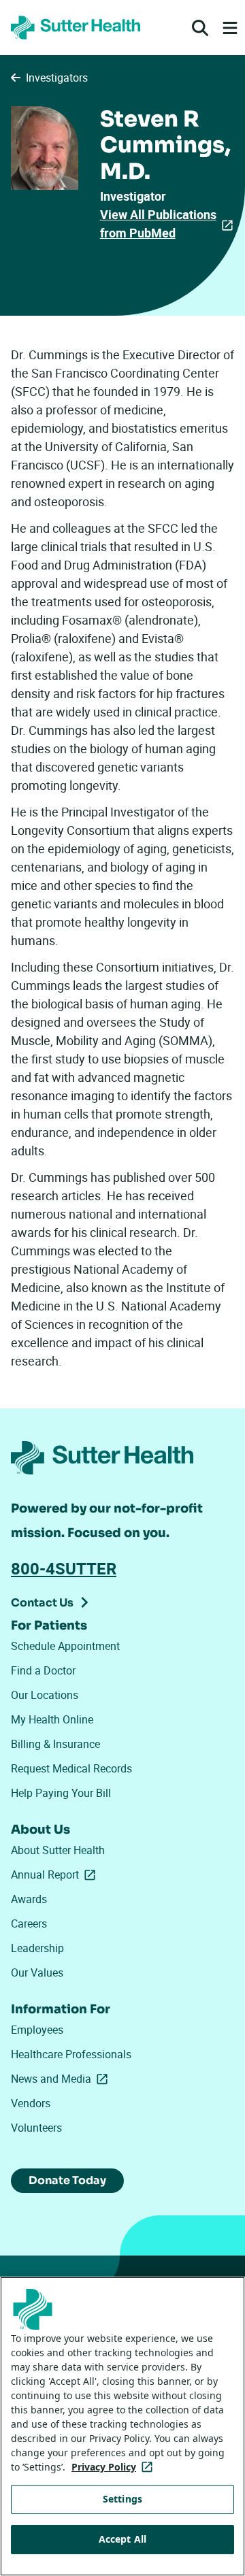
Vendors (31, 2103)
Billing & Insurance (55, 1744)
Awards (29, 1899)
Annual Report (56, 1875)
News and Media (62, 2079)
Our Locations (45, 1695)
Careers (29, 1923)
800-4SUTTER (64, 1568)
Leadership (37, 1948)
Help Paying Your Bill (61, 1793)
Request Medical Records (71, 1768)
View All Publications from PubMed (158, 224)
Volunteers (36, 2128)
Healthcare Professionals (71, 2054)
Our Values (37, 1972)
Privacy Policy (115, 2467)
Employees (37, 2030)
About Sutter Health (58, 1850)
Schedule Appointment (65, 1646)
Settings (122, 2499)
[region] (122, 2426)
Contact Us (42, 1603)
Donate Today (67, 2180)
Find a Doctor (43, 1670)
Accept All (122, 2539)
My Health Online (52, 1719)
